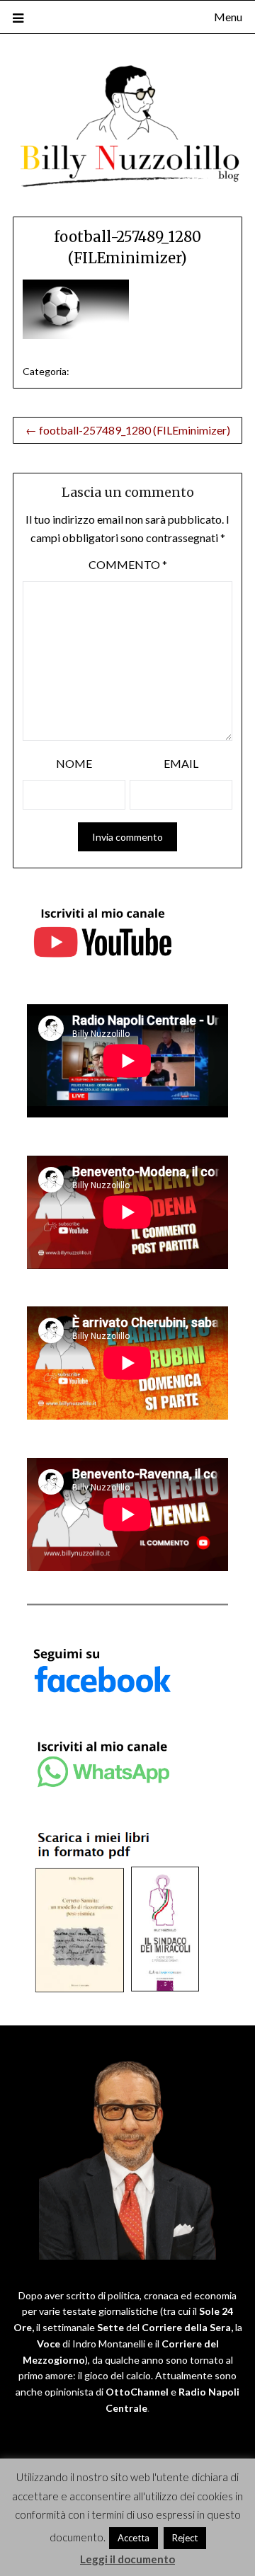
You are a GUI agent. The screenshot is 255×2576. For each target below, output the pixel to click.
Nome (74, 763)
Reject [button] (185, 2538)
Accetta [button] (134, 2538)
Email (181, 763)
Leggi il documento (127, 2559)
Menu (228, 17)
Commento (128, 564)
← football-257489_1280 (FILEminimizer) (128, 430)
